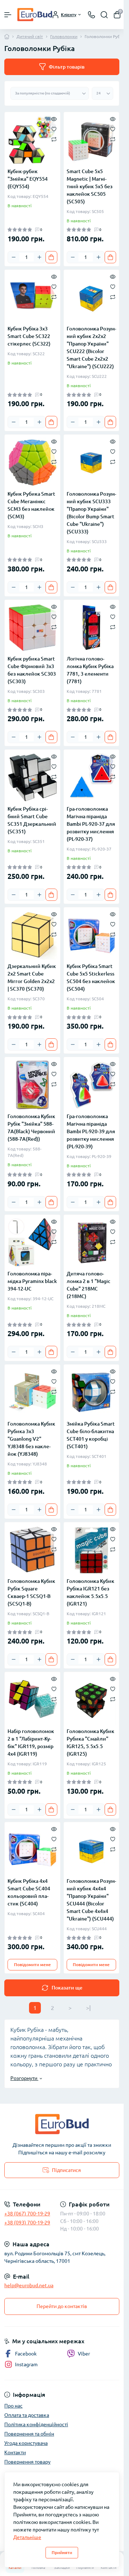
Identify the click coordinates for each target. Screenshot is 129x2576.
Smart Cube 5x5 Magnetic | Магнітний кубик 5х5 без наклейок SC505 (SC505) (90, 186)
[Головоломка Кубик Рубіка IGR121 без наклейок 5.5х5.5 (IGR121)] (92, 1550)
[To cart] (51, 257)
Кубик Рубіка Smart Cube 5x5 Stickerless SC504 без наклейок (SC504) (91, 977)
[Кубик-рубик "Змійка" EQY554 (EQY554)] (32, 140)
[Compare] (54, 139)
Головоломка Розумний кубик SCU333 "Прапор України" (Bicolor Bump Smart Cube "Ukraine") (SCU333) (91, 513)
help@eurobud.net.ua (29, 2285)
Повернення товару (27, 2462)
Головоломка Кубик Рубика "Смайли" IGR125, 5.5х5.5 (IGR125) (90, 1743)
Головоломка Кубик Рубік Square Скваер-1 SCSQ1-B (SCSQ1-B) (31, 1592)
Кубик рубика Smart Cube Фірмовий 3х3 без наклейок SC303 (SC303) (32, 670)
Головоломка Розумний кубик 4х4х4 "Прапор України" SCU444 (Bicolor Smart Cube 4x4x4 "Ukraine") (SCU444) (91, 1900)
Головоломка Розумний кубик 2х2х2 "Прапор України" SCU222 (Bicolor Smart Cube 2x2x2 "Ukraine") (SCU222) (91, 348)
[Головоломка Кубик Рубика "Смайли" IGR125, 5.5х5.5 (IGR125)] (92, 1700)
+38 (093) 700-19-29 (27, 2223)
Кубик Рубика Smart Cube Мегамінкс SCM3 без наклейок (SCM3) (31, 505)
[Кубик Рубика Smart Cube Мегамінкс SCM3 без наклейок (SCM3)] (32, 462)
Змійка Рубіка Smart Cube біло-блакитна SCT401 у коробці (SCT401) (91, 1435)
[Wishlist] (54, 129)
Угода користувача (26, 2443)
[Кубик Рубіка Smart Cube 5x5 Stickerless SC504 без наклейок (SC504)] (92, 935)
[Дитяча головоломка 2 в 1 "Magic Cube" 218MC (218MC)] (92, 1243)
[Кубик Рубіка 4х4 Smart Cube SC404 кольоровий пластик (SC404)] (32, 1850)
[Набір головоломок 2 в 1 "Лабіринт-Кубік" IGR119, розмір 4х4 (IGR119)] (32, 1700)
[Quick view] (54, 119)
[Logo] (35, 15)
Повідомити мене (32, 1965)
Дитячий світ (30, 36)
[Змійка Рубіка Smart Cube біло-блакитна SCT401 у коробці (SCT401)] (92, 1392)
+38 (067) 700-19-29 (27, 2214)
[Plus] (39, 257)
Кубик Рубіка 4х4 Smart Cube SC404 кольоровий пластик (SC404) (29, 1892)
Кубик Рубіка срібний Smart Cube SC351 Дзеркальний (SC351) (32, 820)
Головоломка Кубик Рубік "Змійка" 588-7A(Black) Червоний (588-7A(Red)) (31, 1128)
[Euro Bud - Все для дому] (62, 2124)
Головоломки (64, 36)
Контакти (15, 2452)
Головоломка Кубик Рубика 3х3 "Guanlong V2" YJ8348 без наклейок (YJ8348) (31, 1439)
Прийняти (62, 2552)
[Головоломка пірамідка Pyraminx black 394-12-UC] (32, 1243)
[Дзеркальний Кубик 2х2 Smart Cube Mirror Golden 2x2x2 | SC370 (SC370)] (32, 935)
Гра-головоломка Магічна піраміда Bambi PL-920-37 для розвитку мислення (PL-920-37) (91, 824)
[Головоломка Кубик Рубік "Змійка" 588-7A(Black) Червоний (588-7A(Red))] (32, 1085)
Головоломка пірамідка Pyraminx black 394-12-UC (32, 1281)
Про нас (13, 2406)
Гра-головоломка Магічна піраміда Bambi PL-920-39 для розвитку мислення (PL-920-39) (91, 1131)
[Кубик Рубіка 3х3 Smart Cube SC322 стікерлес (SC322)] (32, 298)
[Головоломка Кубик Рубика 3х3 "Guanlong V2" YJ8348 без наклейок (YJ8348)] (32, 1392)
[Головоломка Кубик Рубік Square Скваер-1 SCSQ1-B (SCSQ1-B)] (32, 1550)
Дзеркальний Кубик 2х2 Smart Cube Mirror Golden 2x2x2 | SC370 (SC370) (32, 977)
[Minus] (14, 257)
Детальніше (27, 2537)
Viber (84, 2354)
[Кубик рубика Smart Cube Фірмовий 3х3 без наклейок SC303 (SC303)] (32, 628)
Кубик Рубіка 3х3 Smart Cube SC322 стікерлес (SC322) (29, 336)
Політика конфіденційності (36, 2424)
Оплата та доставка (27, 2415)
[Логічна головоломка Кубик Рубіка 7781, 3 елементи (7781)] (92, 628)
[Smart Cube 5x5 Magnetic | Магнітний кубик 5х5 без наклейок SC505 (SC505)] (92, 140)
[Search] (104, 15)
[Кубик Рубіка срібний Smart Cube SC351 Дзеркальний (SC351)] (32, 777)
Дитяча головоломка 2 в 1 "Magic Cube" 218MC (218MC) (89, 1285)
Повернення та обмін (29, 2434)
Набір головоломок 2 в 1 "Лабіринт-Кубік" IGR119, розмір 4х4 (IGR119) (31, 1743)
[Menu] (8, 15)
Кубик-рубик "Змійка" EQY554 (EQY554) (28, 179)
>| (88, 2008)
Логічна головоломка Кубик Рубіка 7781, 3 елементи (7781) (90, 670)
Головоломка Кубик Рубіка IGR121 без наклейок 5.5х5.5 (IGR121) (90, 1592)
